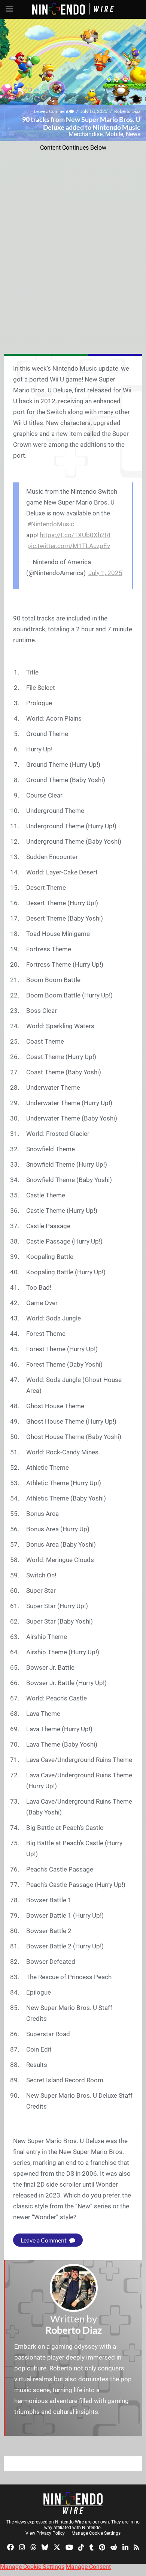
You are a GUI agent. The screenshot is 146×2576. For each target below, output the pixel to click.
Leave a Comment (52, 111)
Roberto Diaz (127, 111)
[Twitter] (57, 2547)
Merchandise (86, 134)
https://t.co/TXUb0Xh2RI (75, 535)
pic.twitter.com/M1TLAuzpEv (69, 546)
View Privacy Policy (45, 2533)
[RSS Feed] (136, 2547)
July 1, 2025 (105, 573)
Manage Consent (88, 2567)
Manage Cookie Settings (96, 2533)
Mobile (114, 134)
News (133, 134)
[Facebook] (10, 2547)
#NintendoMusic (51, 524)
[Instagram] (22, 2547)
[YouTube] (69, 2547)
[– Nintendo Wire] (73, 2503)
